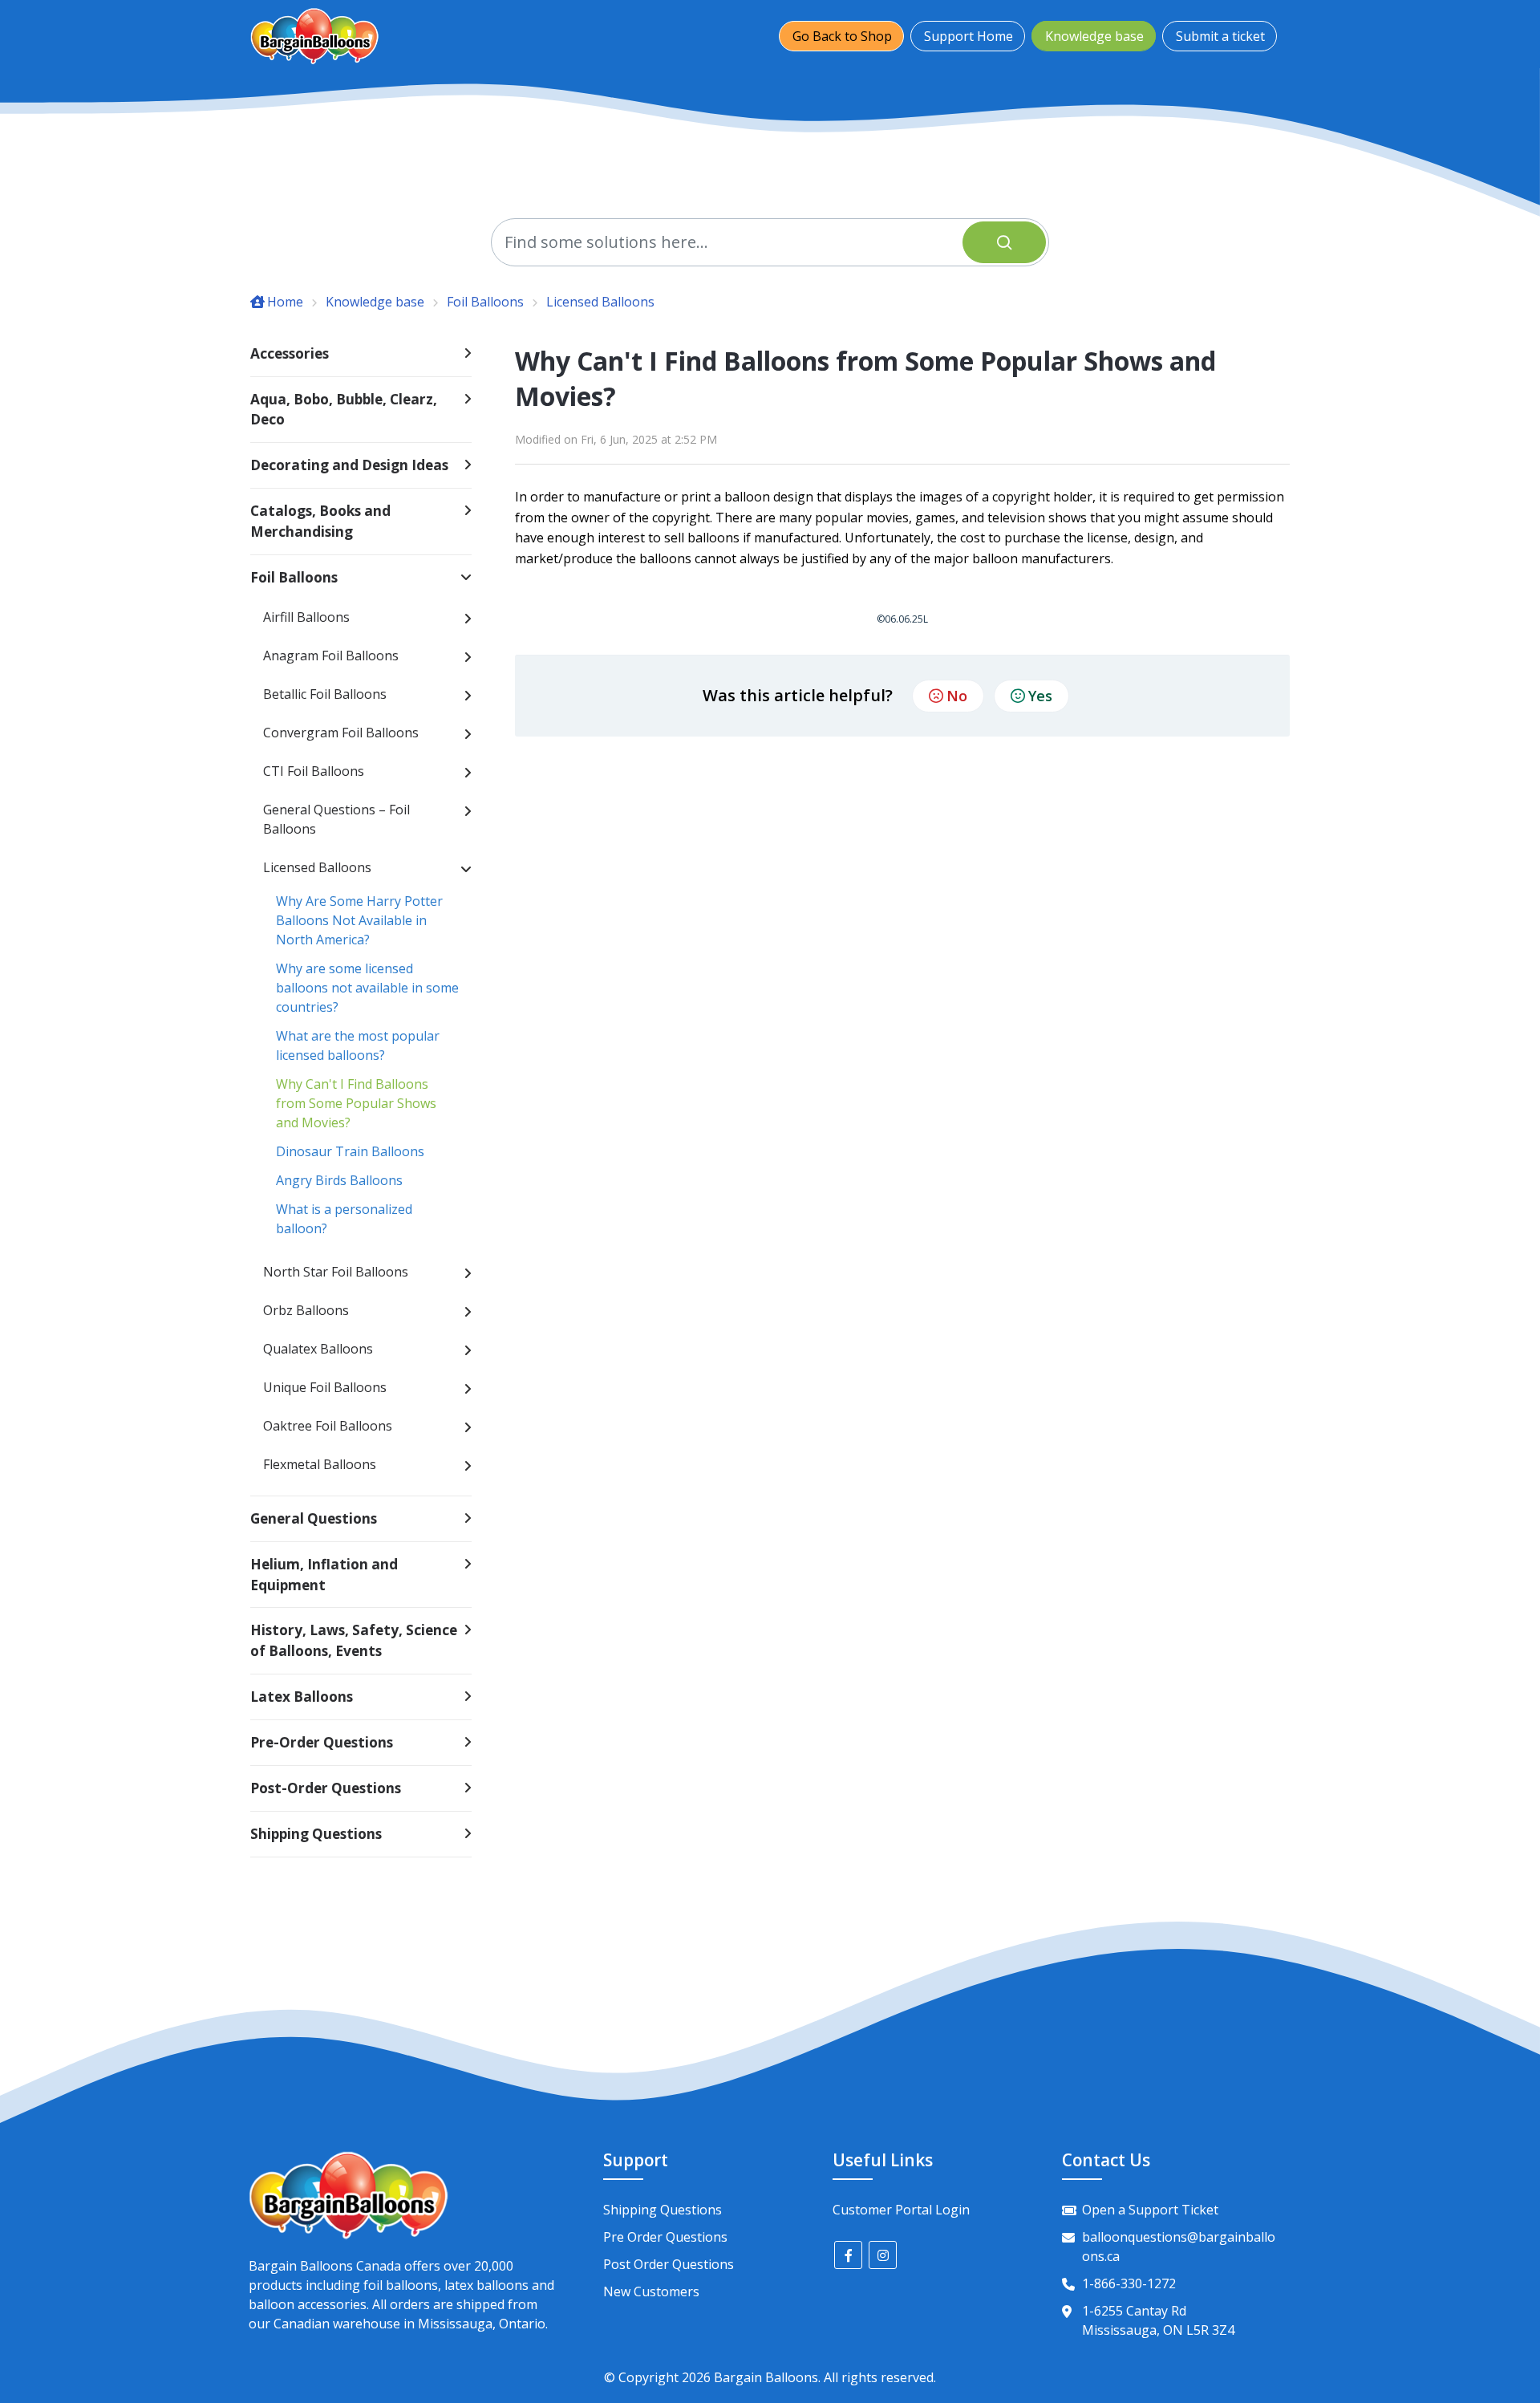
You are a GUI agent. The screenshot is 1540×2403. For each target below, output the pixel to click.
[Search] (1004, 242)
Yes (1040, 696)
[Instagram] (883, 2255)
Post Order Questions (669, 2264)
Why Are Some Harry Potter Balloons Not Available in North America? (359, 920)
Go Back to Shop (842, 36)
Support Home (969, 36)
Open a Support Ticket (1150, 2210)
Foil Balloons (485, 302)
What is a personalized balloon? (344, 1219)
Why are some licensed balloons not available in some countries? (367, 988)
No (957, 696)
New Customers (651, 2291)
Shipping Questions (663, 2210)
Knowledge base (1094, 36)
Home (285, 302)
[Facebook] (848, 2255)
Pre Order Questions (665, 2237)
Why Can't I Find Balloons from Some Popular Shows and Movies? (356, 1103)
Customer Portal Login (901, 2210)
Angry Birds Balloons (339, 1180)
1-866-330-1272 (1129, 2283)
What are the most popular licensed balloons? (358, 1045)
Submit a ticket (1220, 36)
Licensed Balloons (600, 302)
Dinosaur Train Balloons (350, 1151)
